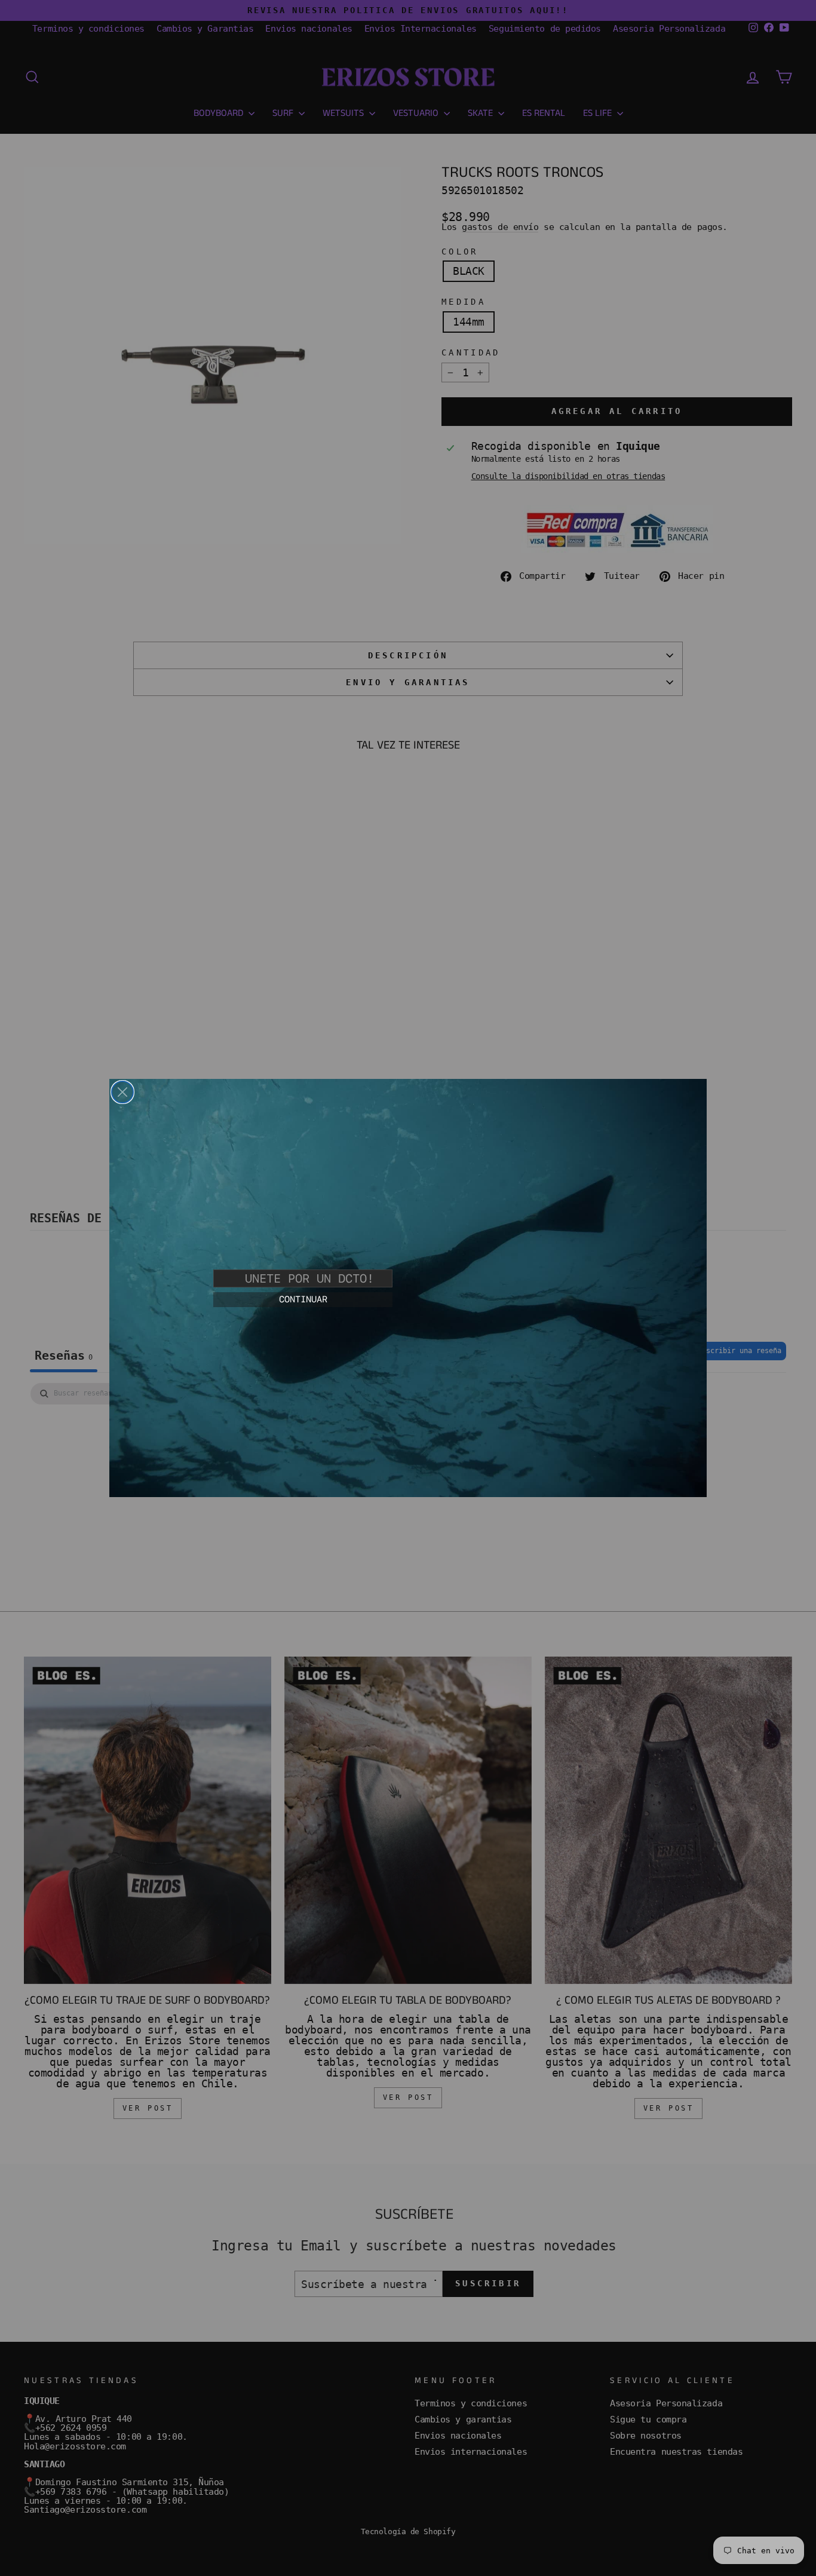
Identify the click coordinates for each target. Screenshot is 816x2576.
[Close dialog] (122, 1092)
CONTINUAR (303, 1299)
